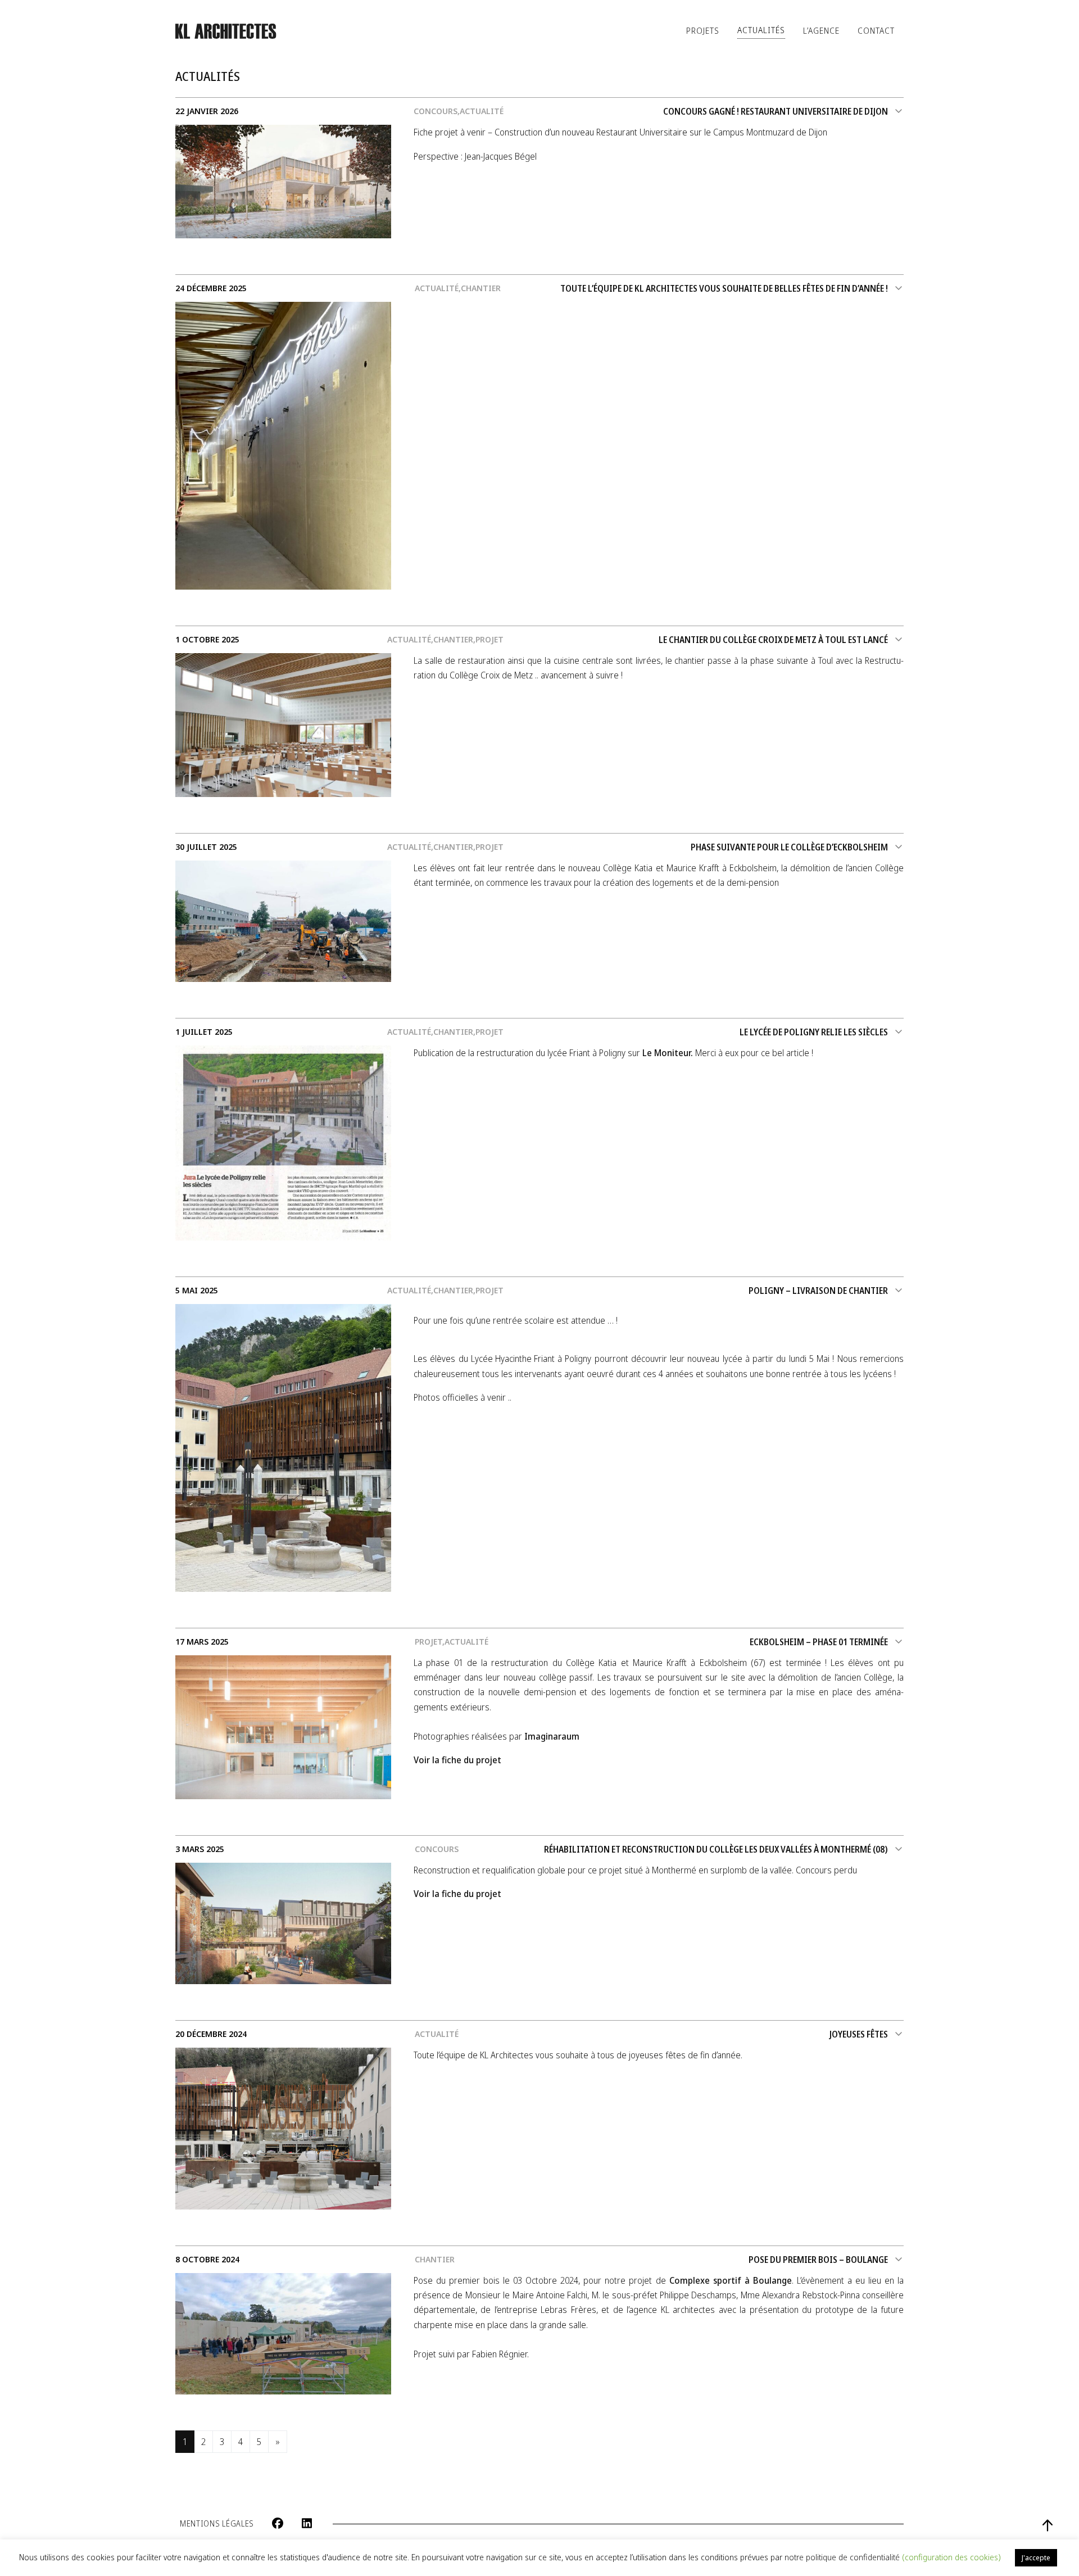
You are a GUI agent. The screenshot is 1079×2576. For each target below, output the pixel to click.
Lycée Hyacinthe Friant (513, 1359)
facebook (278, 2523)
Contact (876, 30)
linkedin (307, 2523)
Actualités (761, 30)
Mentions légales (217, 2523)
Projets (703, 30)
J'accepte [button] (1036, 2557)
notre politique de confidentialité (843, 2557)
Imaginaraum (552, 1736)
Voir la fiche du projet (457, 1760)
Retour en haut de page (1048, 2525)
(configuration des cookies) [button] (951, 2557)
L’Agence (821, 30)
